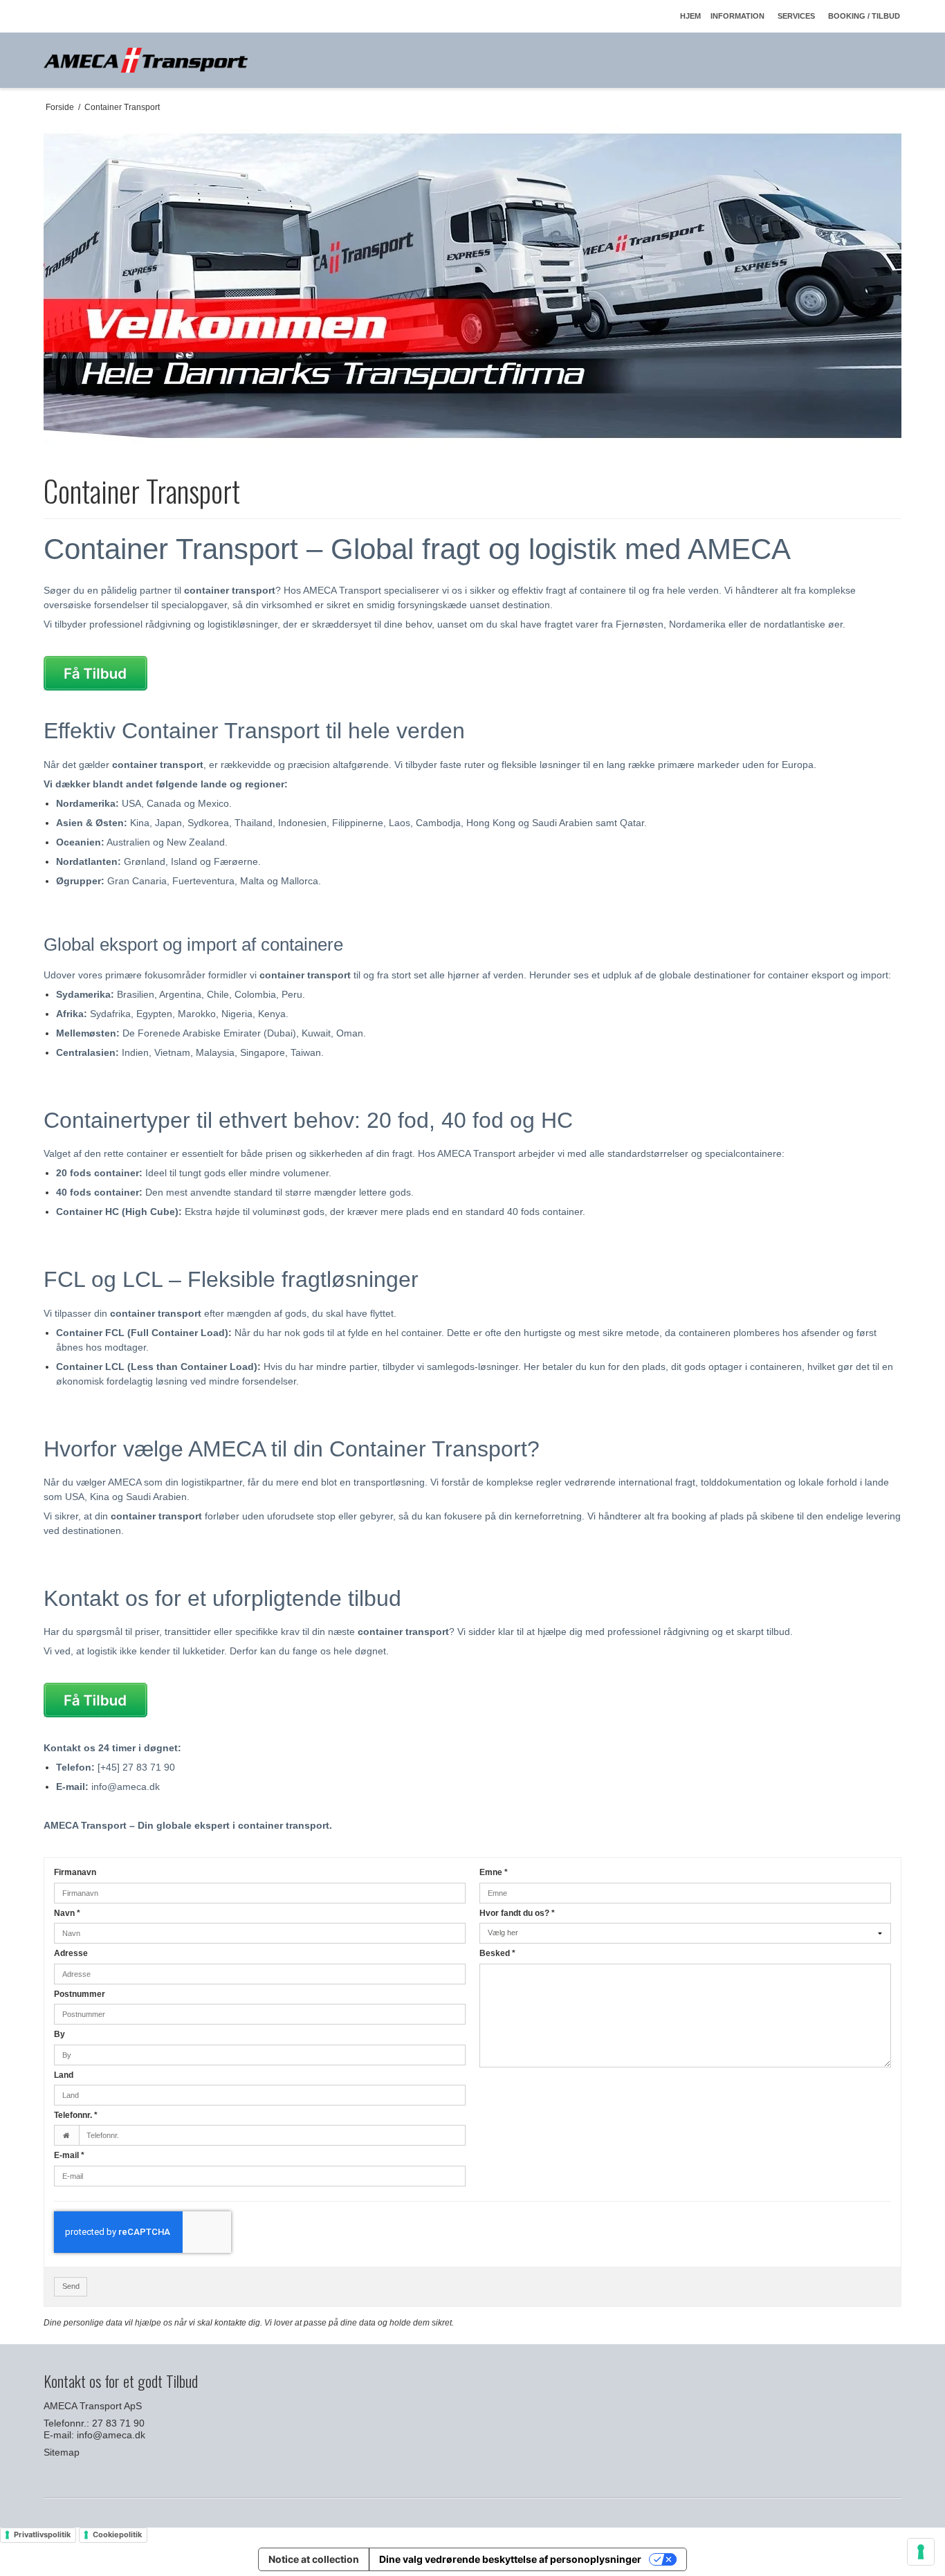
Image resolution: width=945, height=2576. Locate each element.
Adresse (71, 1953)
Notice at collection (314, 2559)
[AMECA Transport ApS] (146, 60)
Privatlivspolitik (42, 2534)
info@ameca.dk (111, 2435)
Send (71, 2286)
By (59, 2034)
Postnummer (80, 1994)
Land (64, 2075)
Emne (494, 1872)
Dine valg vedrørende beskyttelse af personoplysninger (510, 2559)
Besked (497, 1953)
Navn (67, 1913)
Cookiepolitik (117, 2534)
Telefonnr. (76, 2115)
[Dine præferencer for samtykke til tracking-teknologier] (921, 2552)
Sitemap (62, 2452)
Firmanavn (75, 1872)
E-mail (69, 2155)
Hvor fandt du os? (517, 1913)
